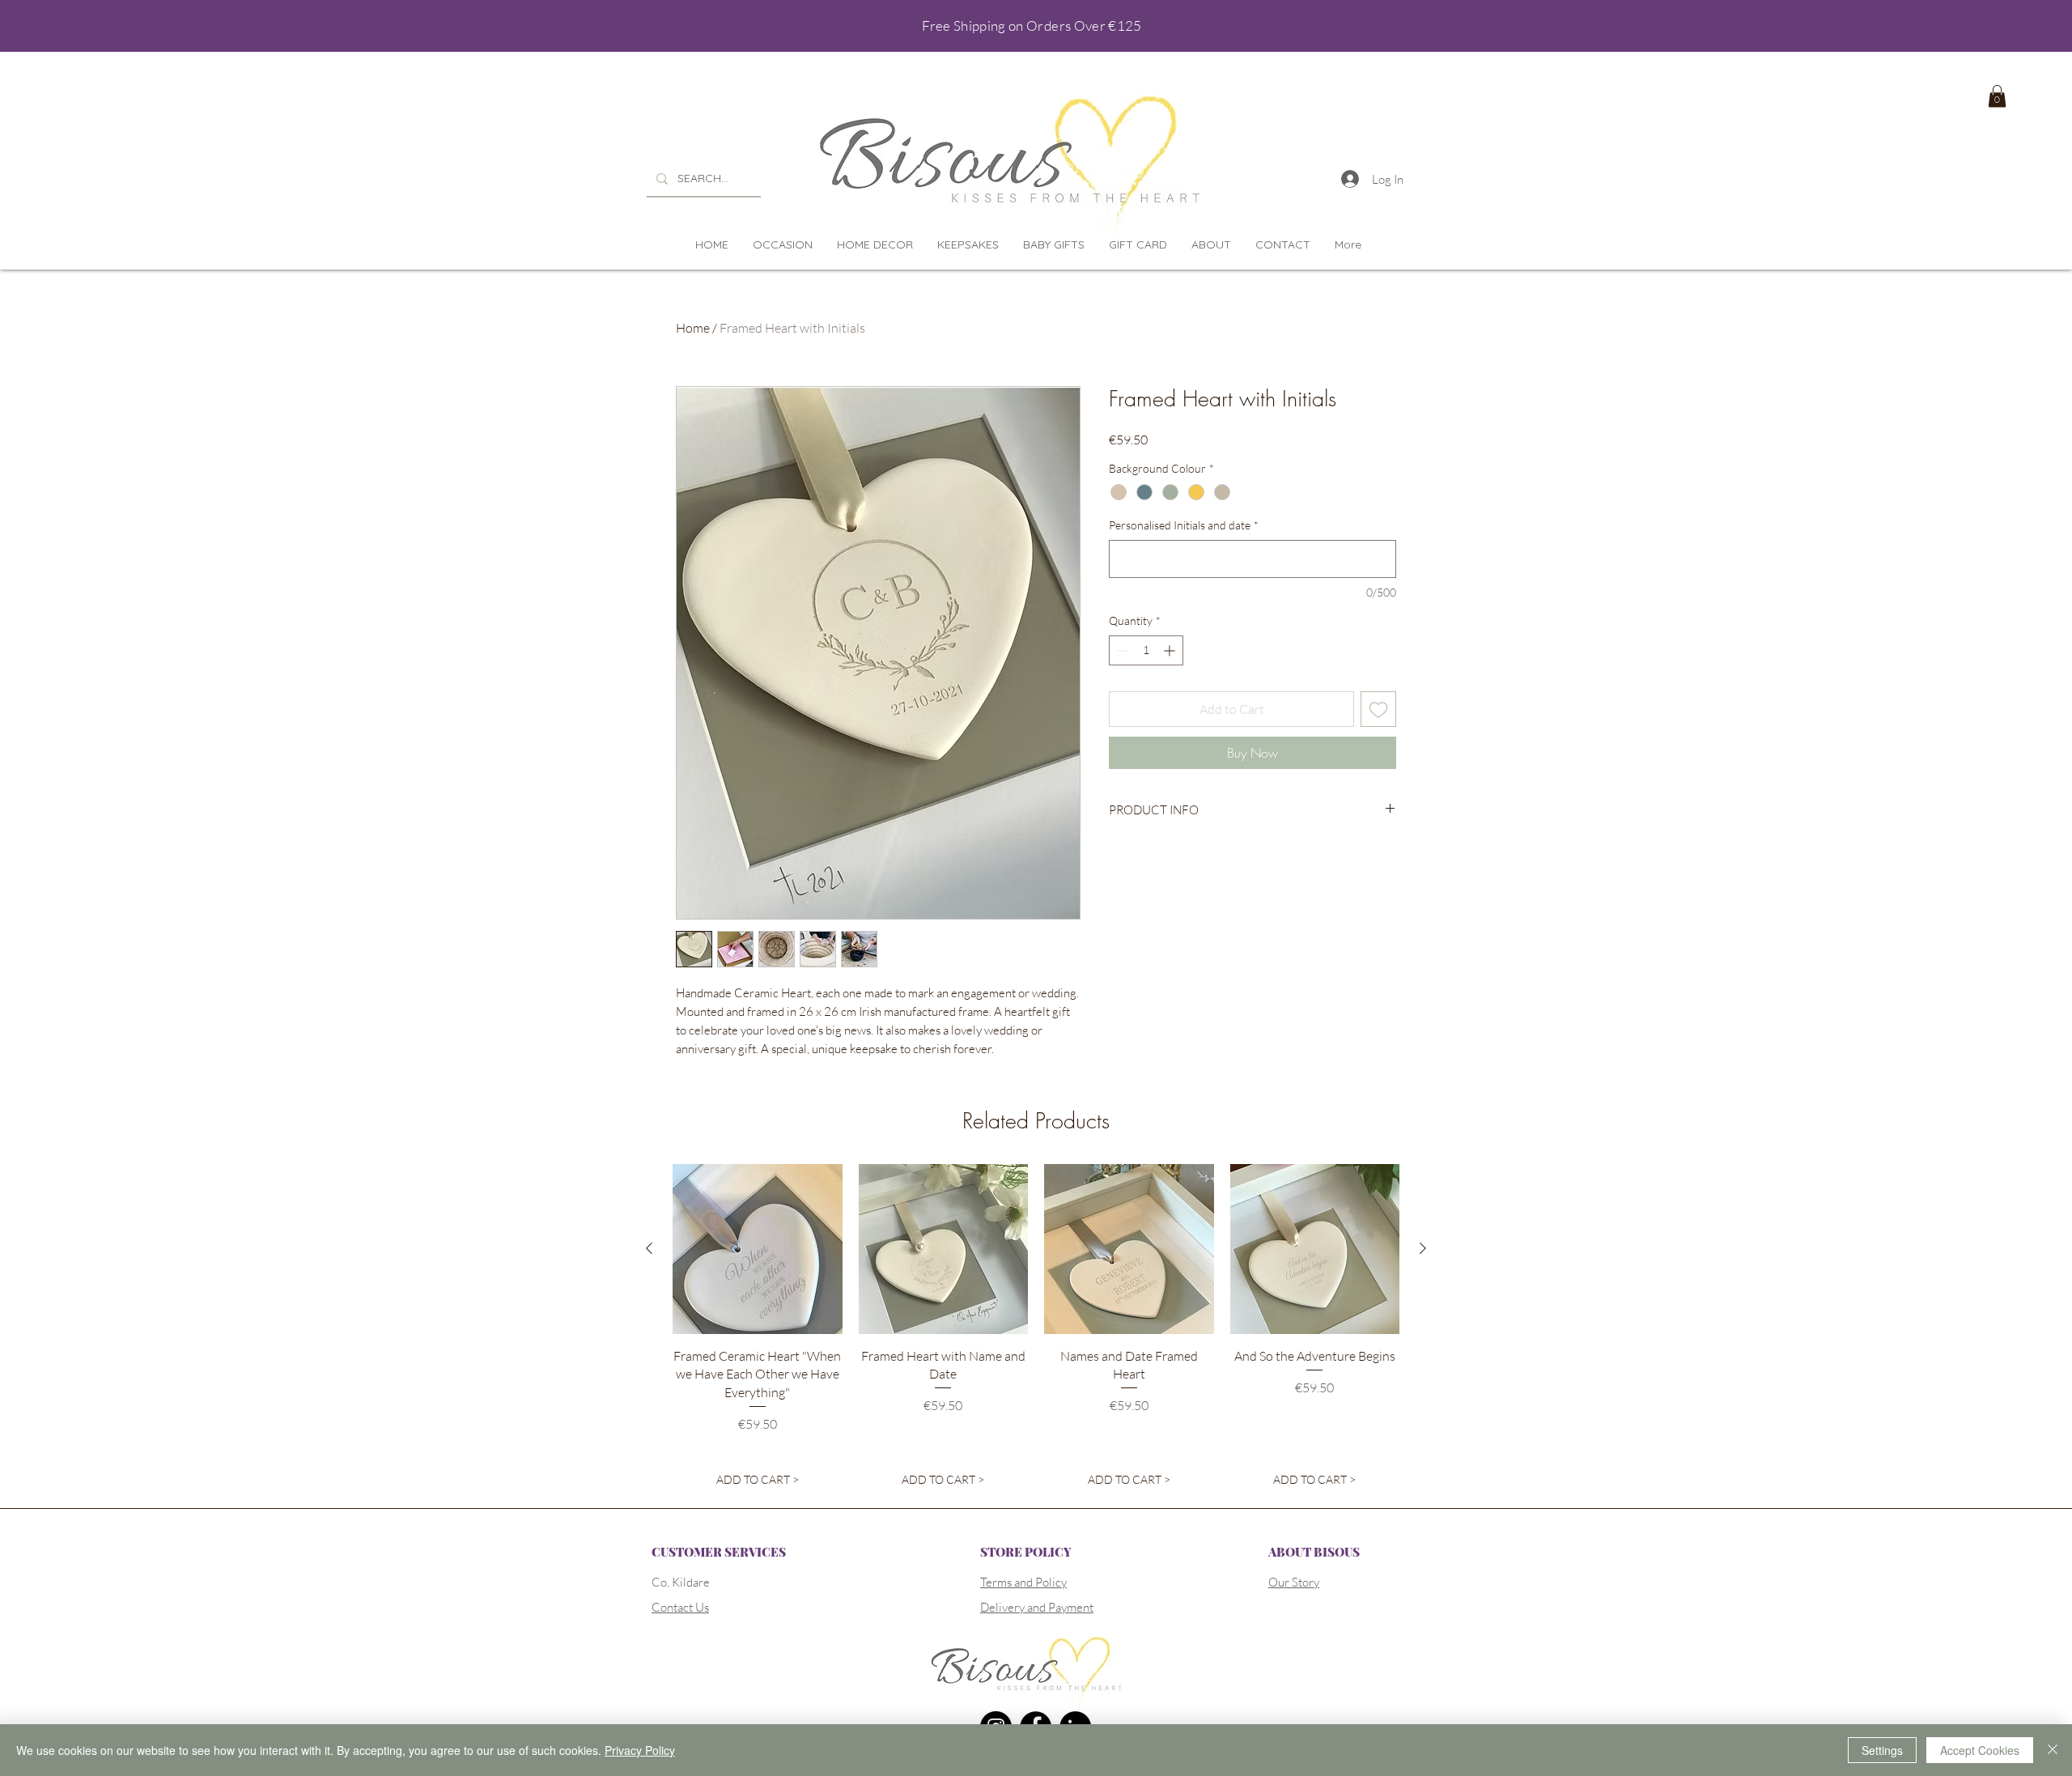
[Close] (2053, 1750)
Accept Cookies (1980, 1750)
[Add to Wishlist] (1378, 709)
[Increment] (1171, 650)
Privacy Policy (640, 1750)
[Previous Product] (649, 1248)
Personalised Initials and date (1184, 525)
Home (693, 328)
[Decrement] (1121, 650)
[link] (1997, 96)
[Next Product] (1423, 1248)
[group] (1036, 1329)
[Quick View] (758, 1249)
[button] (783, 245)
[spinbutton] (1146, 650)
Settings (1882, 1750)
